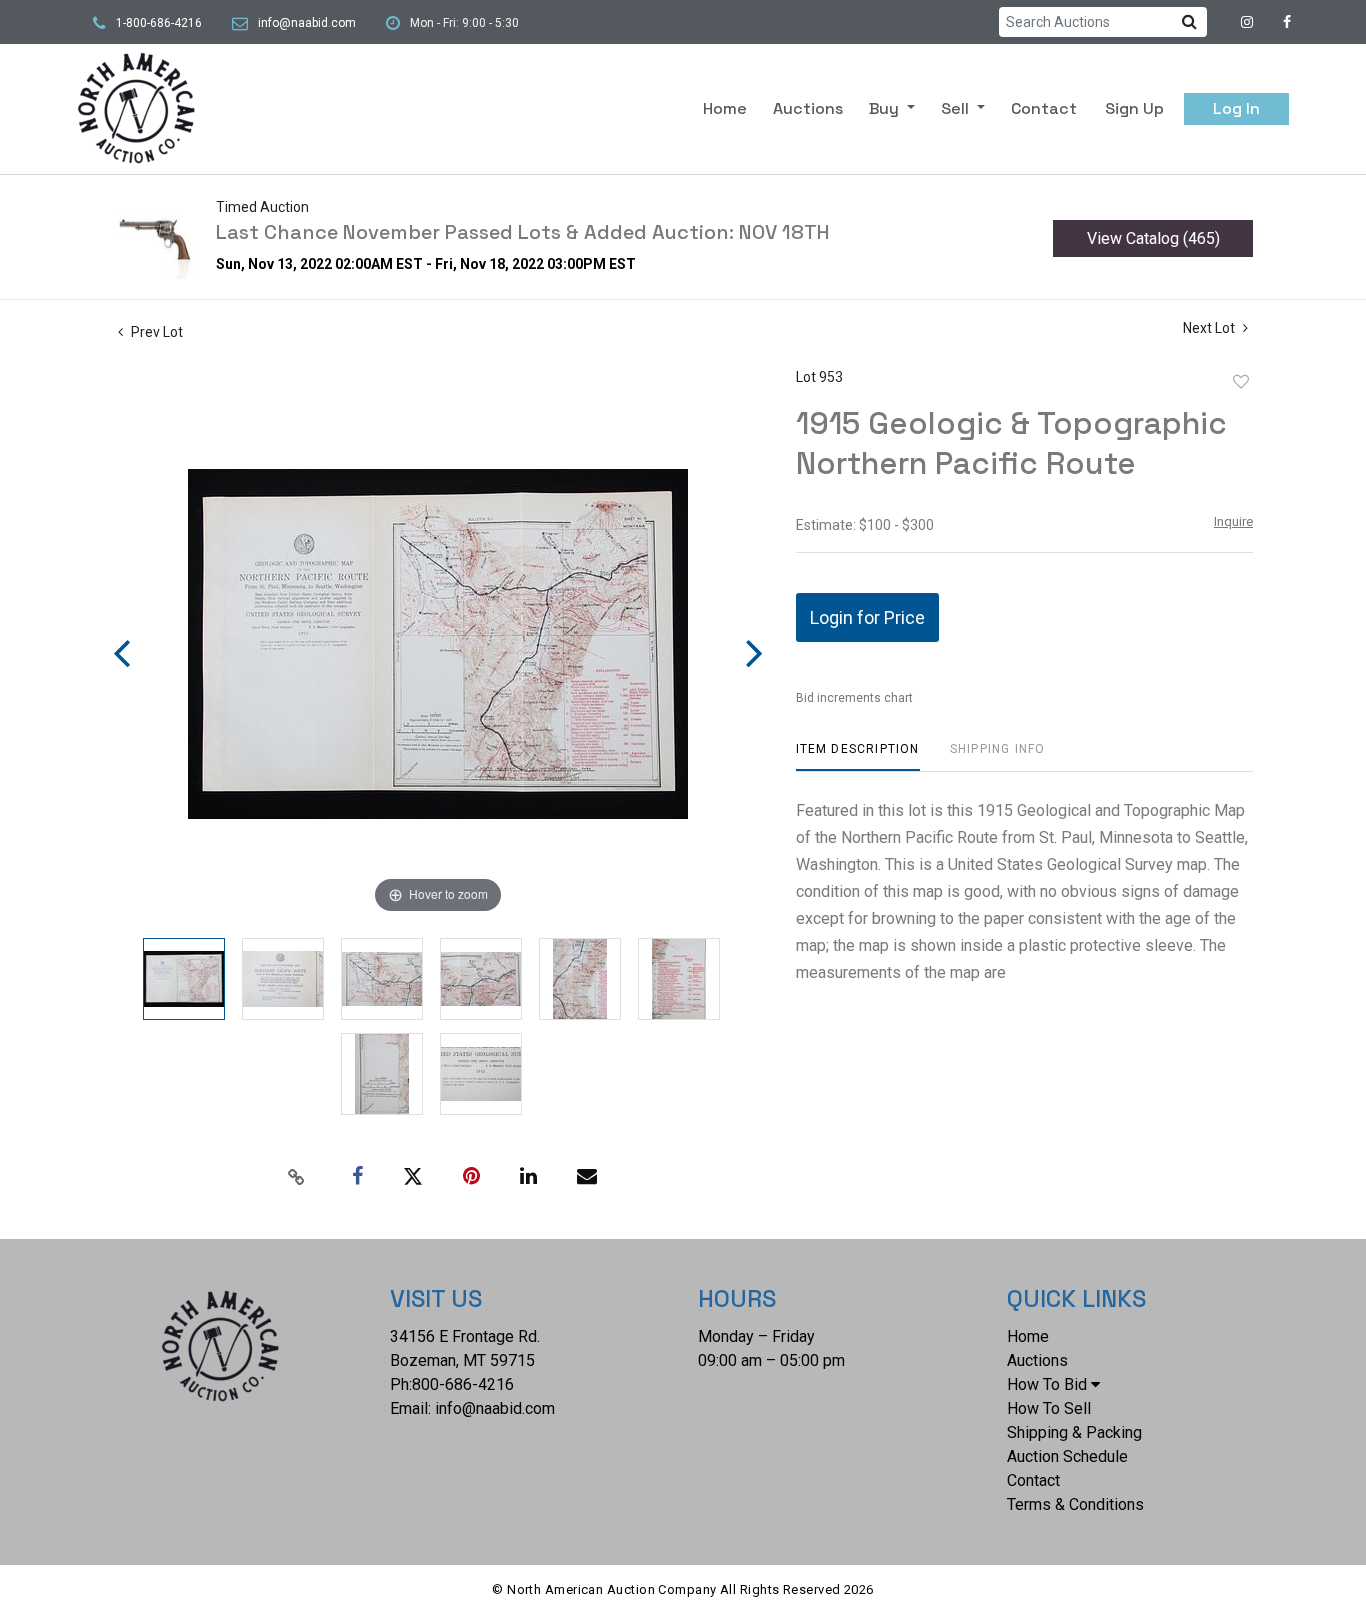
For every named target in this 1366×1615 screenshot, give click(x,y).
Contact (1044, 108)
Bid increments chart (854, 698)
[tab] (858, 756)
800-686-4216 (463, 1384)
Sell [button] (957, 108)
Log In (1236, 108)
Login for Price (867, 617)
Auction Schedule (1067, 1456)
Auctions (808, 108)
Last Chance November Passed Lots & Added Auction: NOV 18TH (523, 232)
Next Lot (1210, 328)
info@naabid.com (307, 23)
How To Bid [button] (1047, 1384)
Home (725, 108)
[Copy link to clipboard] (297, 1177)
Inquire (1233, 521)
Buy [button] (886, 108)
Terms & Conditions (1075, 1504)
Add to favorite (1241, 382)
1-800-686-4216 (159, 23)
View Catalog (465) (1153, 238)
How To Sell (1049, 1408)
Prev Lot (155, 332)
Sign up (1134, 108)
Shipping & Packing (1074, 1432)
